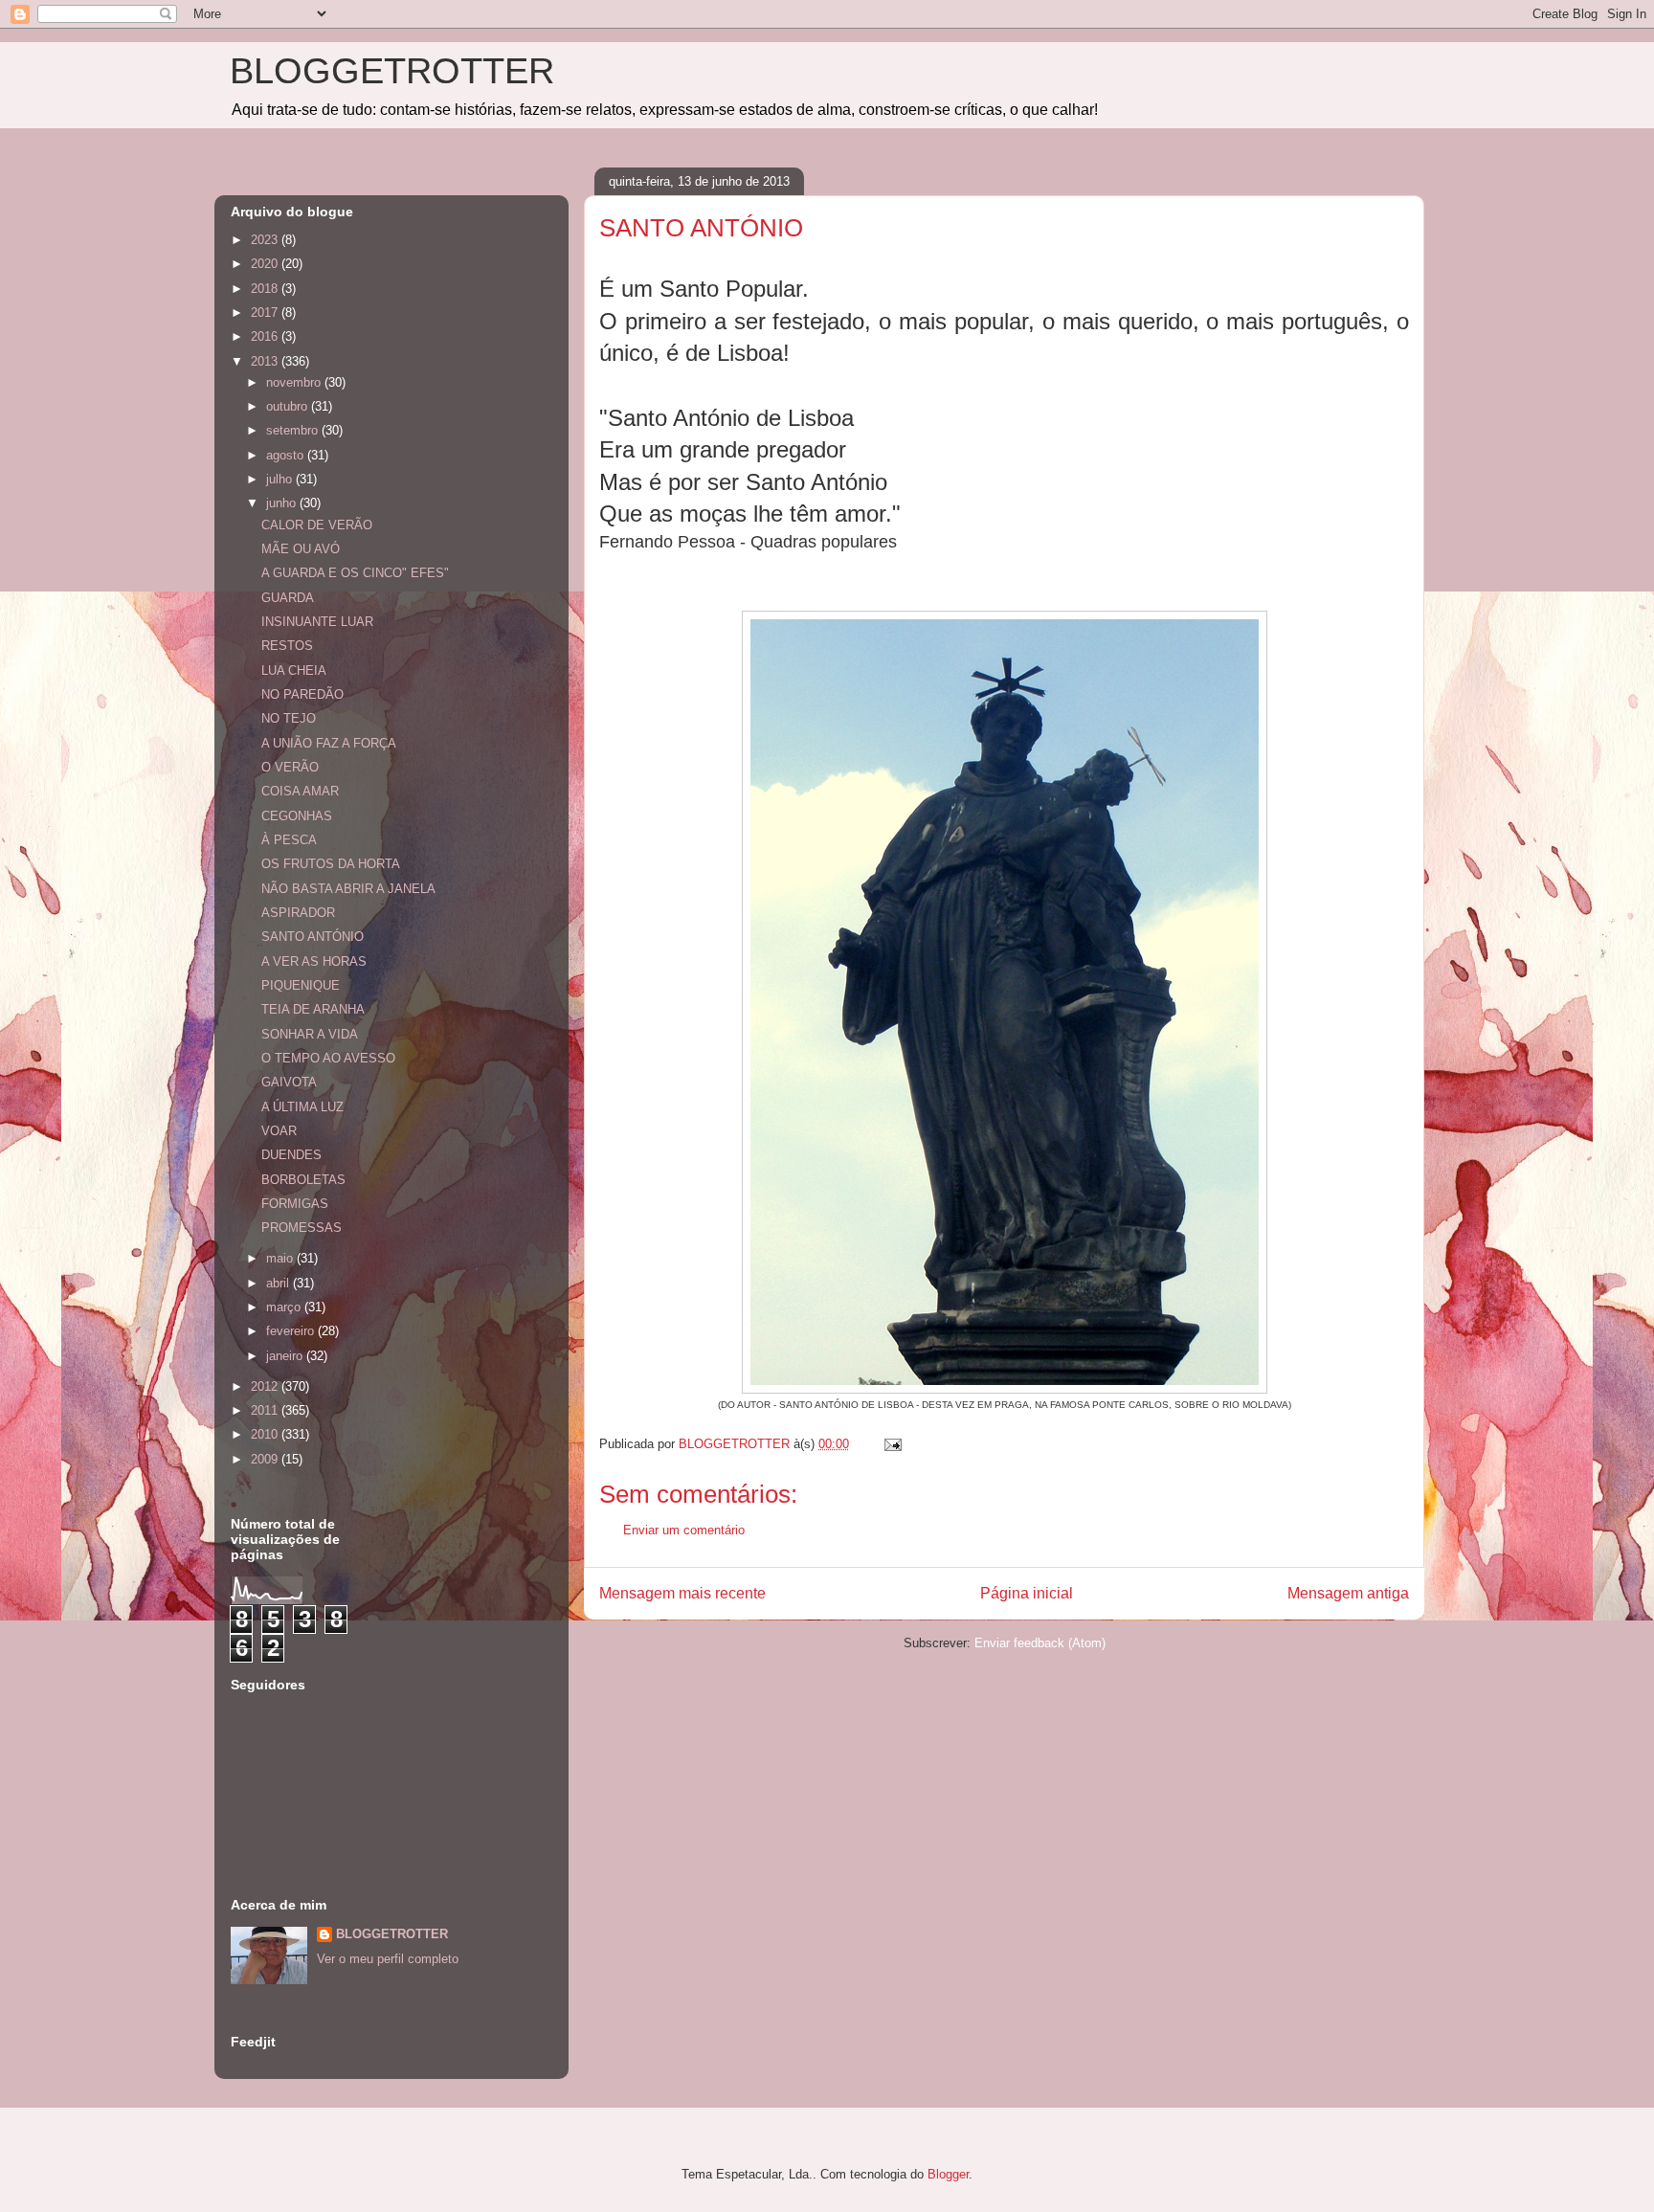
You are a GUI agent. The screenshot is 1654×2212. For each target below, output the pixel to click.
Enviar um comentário (684, 1530)
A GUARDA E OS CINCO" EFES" (355, 573)
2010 (266, 1434)
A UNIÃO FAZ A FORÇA (329, 743)
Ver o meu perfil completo (388, 1959)
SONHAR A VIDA (310, 1034)
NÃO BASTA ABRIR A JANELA (348, 889)
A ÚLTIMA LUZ (302, 1107)
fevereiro (292, 1331)
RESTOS (287, 646)
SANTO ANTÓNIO (313, 937)
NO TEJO (289, 718)
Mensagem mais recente (682, 1593)
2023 (266, 240)
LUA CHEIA (294, 670)
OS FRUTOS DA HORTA (331, 864)
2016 (266, 336)
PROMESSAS (302, 1228)
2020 (266, 264)
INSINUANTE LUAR (317, 622)
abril (279, 1283)
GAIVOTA (289, 1082)
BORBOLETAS (303, 1180)
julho (281, 479)
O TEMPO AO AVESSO (328, 1058)
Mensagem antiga (1348, 1593)
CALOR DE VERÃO (317, 525)
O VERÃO (290, 767)
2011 (266, 1410)
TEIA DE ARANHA (313, 1009)
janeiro (286, 1356)
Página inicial (1027, 1593)
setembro (294, 430)
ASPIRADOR (298, 913)
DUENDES (291, 1155)
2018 (266, 289)
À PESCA (289, 840)
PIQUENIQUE (301, 985)
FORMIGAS (295, 1204)
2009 (266, 1459)
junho (283, 503)
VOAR (279, 1131)
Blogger (948, 2174)
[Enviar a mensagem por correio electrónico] (892, 1444)
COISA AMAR (300, 791)
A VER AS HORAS (314, 961)
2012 (266, 1386)
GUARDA (288, 598)
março (285, 1307)
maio (281, 1258)
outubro (289, 406)
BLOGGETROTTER (392, 71)
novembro (295, 382)
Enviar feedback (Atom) (1040, 1643)
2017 (266, 313)
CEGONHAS (297, 816)
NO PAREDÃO (302, 694)
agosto (287, 455)
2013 (266, 361)
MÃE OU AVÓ (301, 549)
